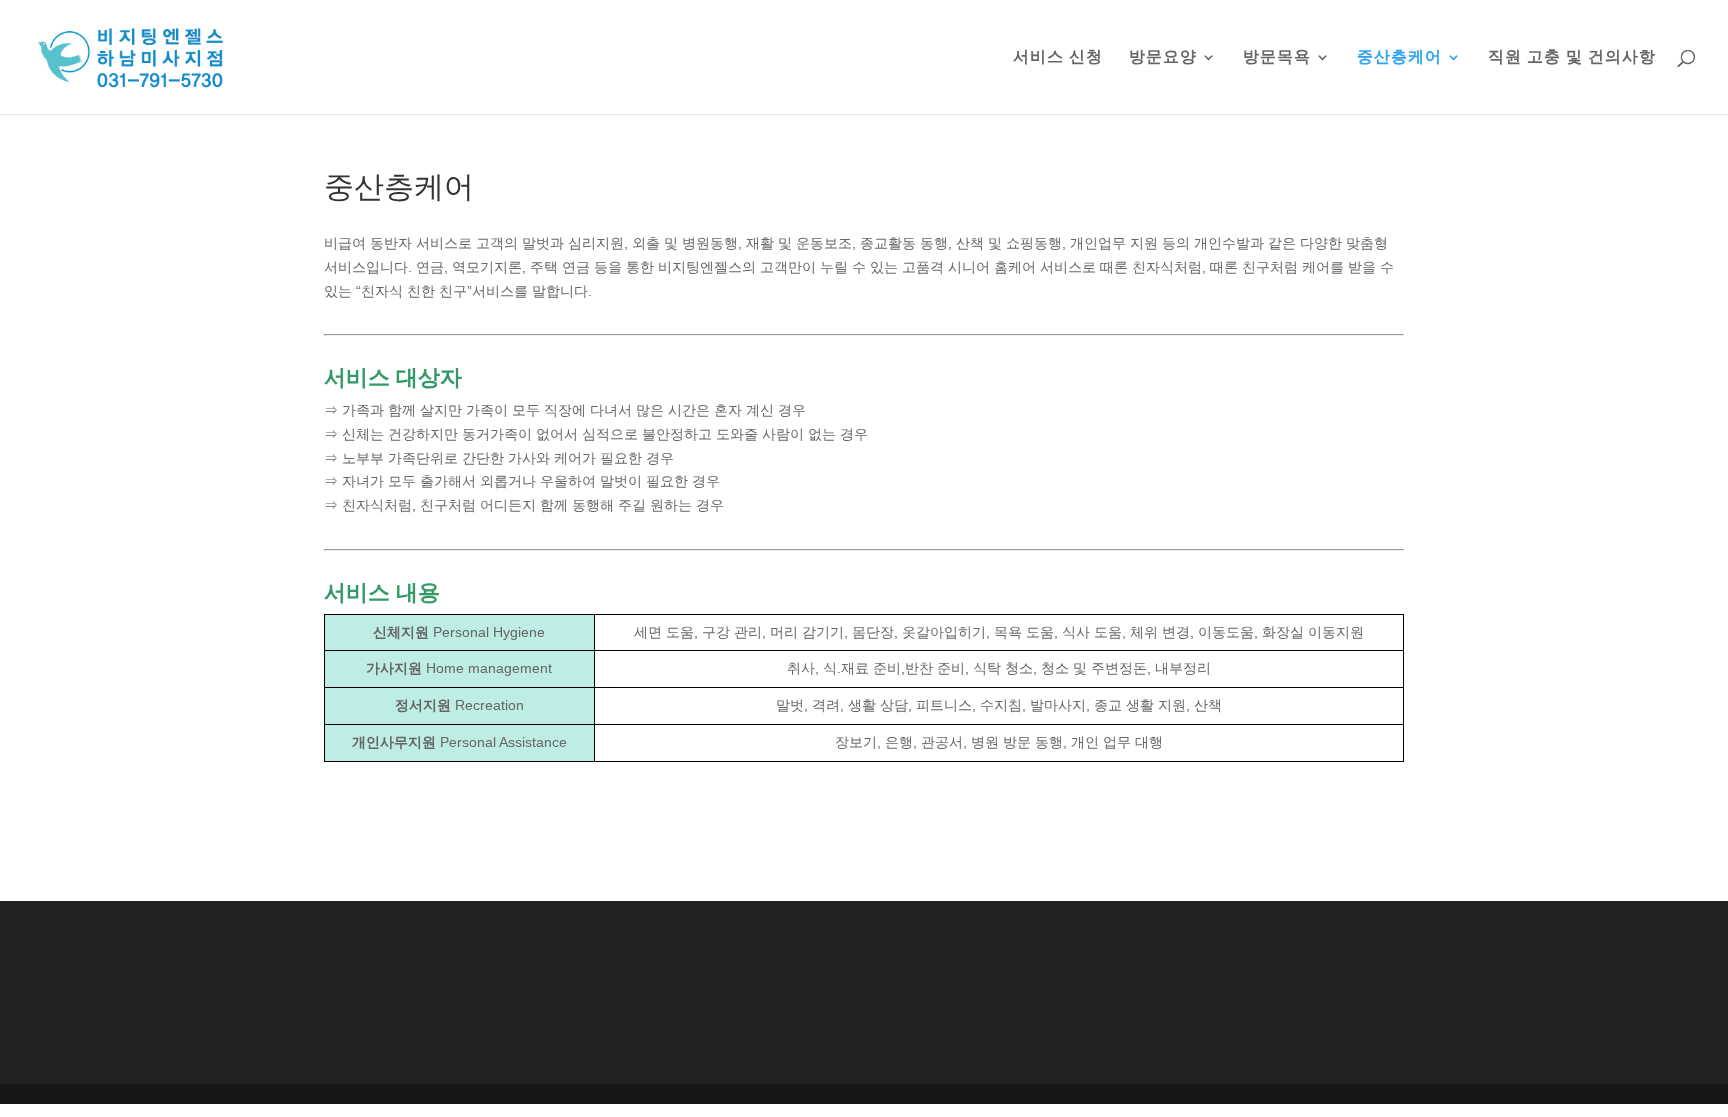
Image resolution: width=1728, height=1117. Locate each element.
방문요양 (1163, 57)
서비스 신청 (1058, 57)
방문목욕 (1277, 57)
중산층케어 (1399, 57)
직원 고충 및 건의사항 (1572, 57)
